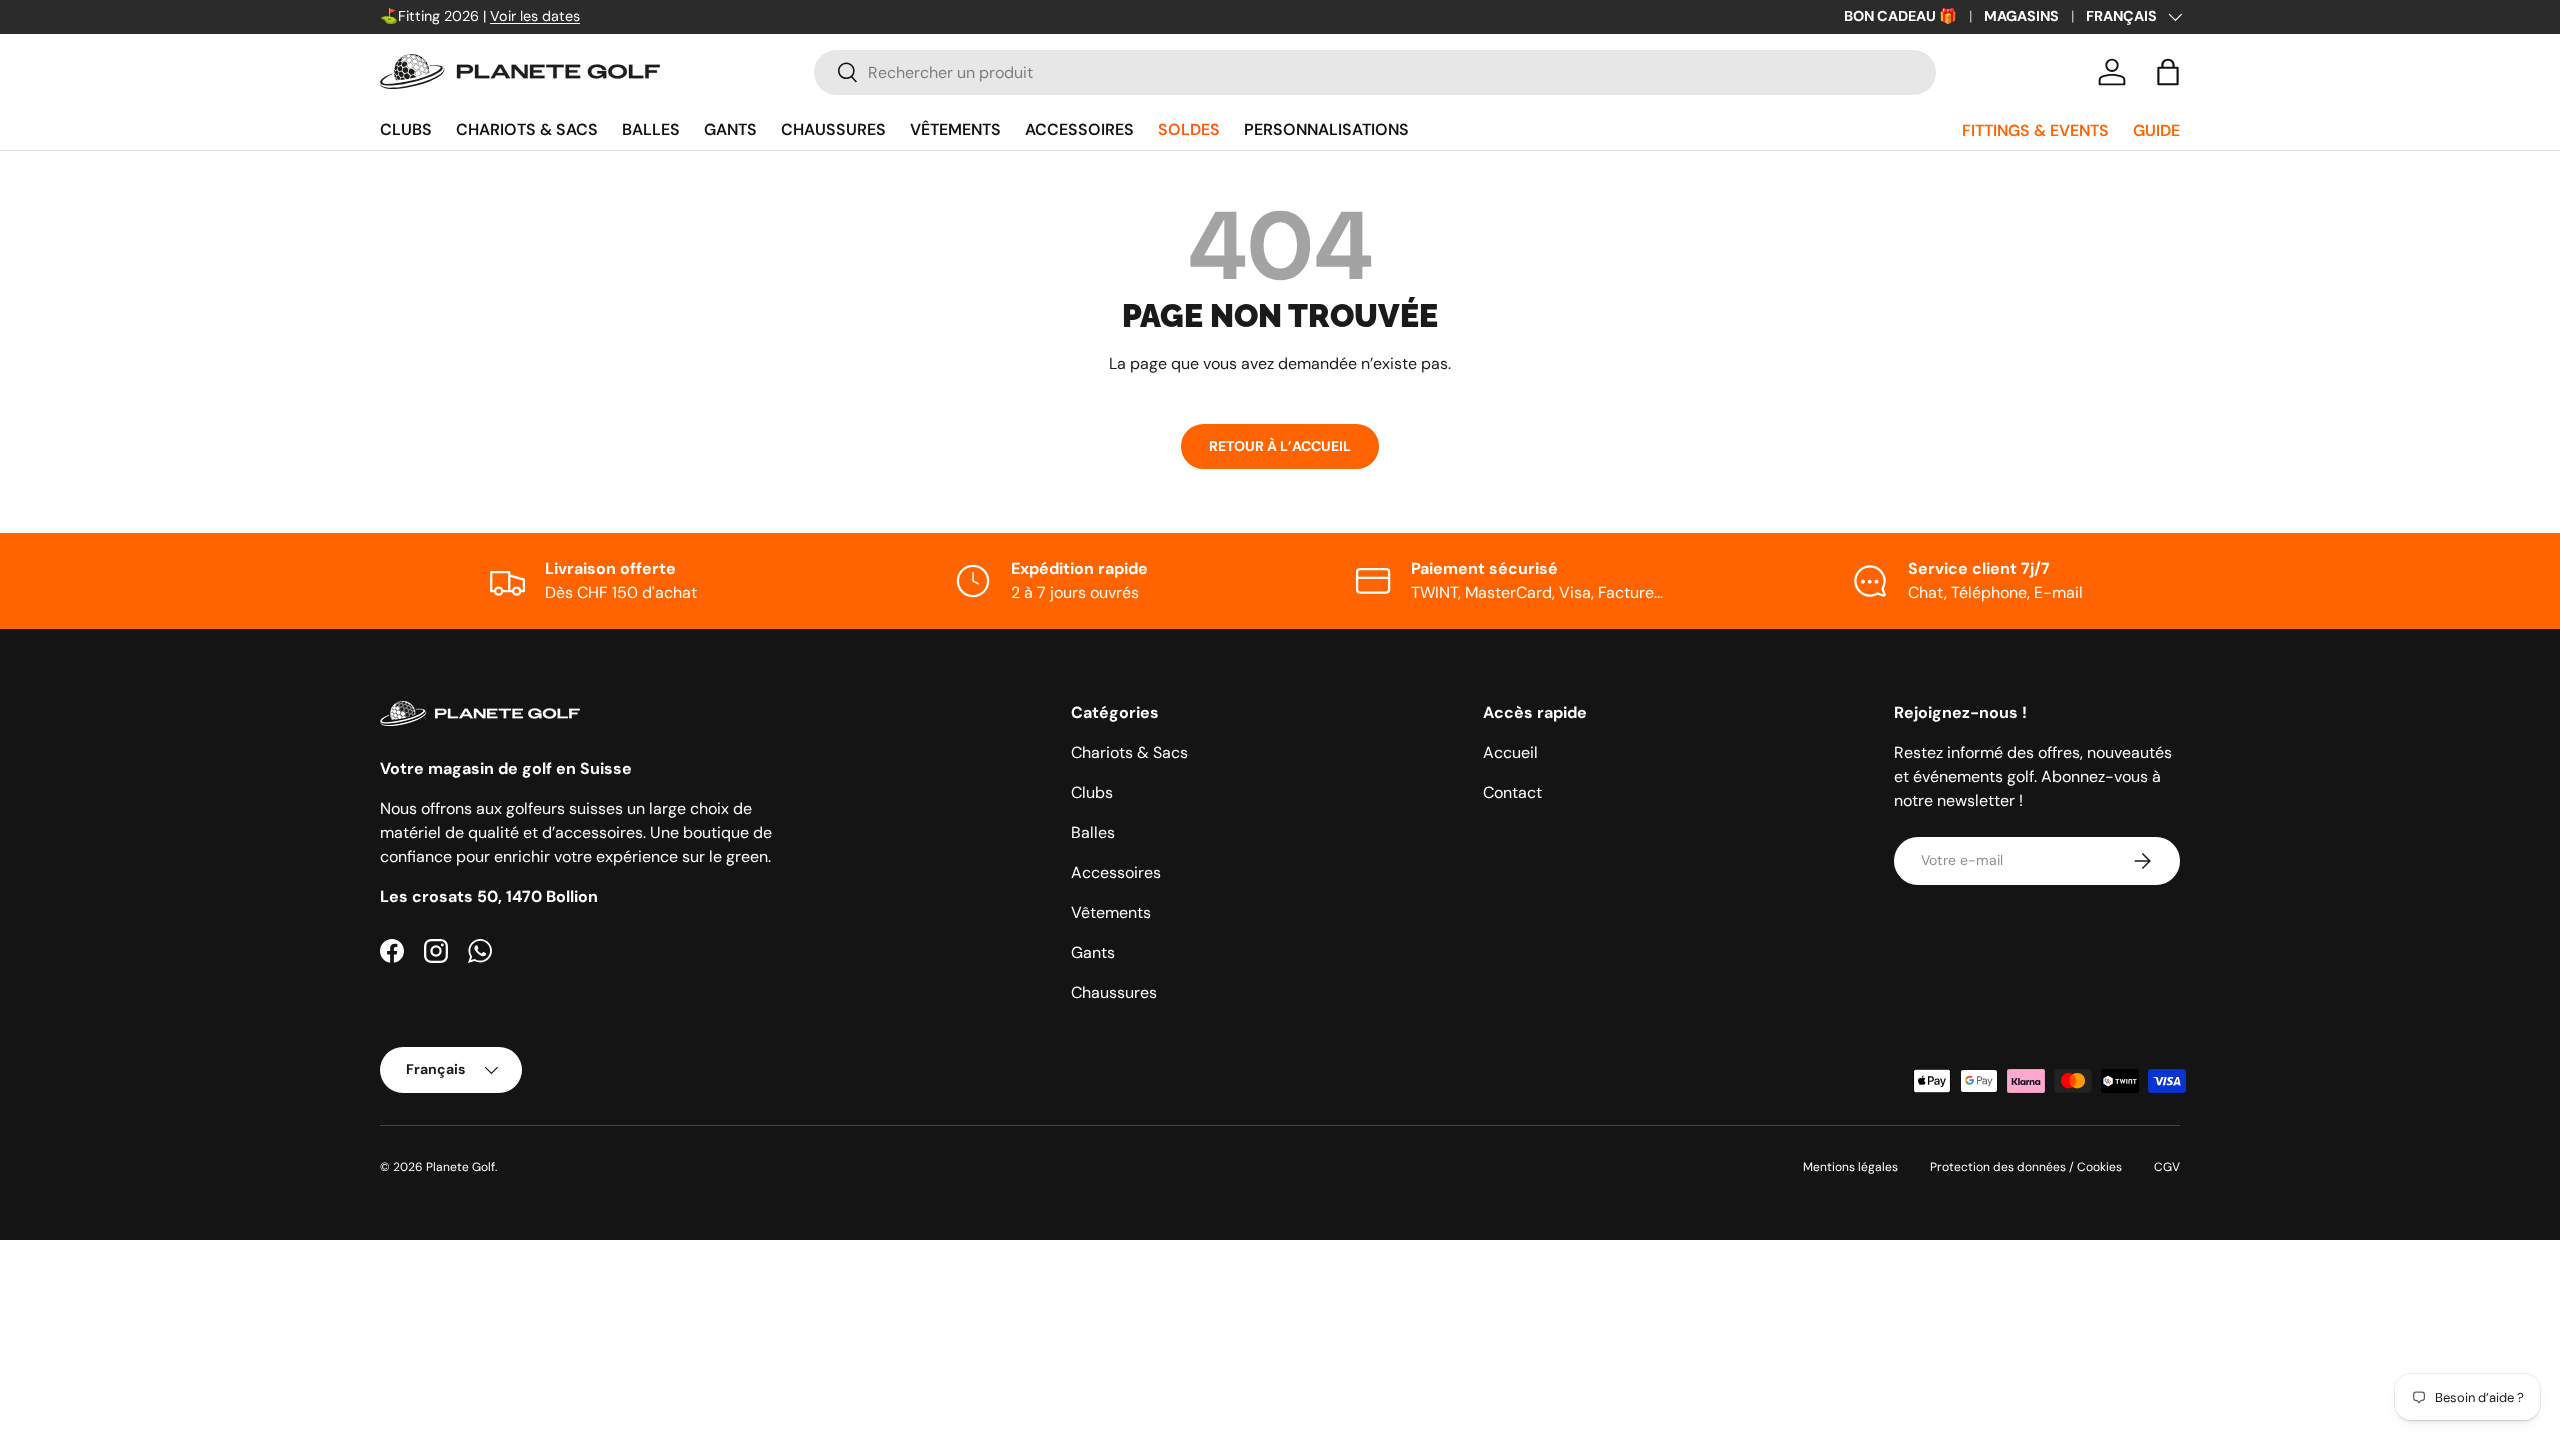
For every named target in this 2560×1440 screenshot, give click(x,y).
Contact (1512, 792)
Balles (651, 129)
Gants (730, 129)
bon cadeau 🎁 (1900, 16)
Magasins (2021, 16)
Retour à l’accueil (1280, 446)
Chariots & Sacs (527, 129)
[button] (2168, 72)
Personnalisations (1326, 129)
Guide (2156, 130)
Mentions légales (1850, 1167)
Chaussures (833, 129)
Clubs (406, 129)
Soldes (1189, 129)
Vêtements (955, 129)
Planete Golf (460, 1167)
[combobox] (1374, 72)
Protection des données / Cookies (2026, 1167)
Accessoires (1079, 129)
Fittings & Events (2035, 130)
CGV (2167, 1167)
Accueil (1510, 752)
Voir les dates (535, 16)
